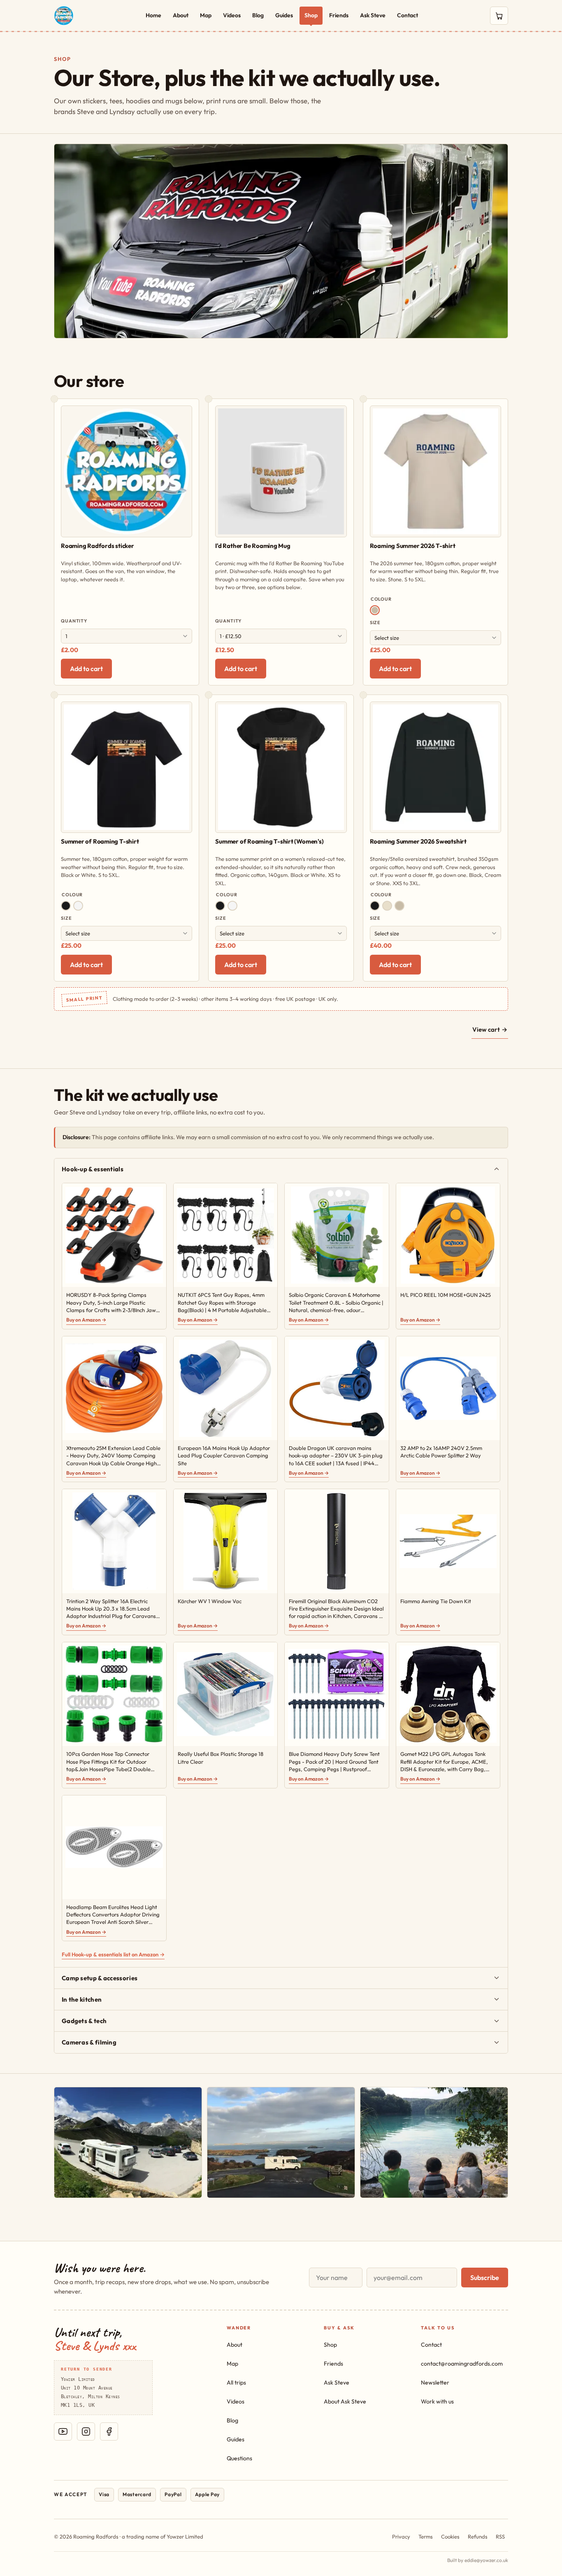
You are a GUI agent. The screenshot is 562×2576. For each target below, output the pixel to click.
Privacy (401, 2536)
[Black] (66, 906)
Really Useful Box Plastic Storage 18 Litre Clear (221, 1758)
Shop (311, 15)
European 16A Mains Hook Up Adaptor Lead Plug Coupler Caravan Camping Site (224, 1455)
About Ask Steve (345, 2401)
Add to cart (86, 669)
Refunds (478, 2536)
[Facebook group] (109, 2431)
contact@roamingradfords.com (462, 2364)
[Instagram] (86, 2431)
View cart (490, 1029)
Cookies (450, 2536)
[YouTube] (63, 2431)
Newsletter (435, 2383)
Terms (426, 2536)
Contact (408, 15)
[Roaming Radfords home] (64, 16)
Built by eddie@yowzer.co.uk (478, 2560)
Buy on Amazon (86, 1320)
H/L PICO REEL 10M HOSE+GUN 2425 (446, 1295)
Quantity (74, 621)
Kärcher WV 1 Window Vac (210, 1601)
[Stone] (375, 610)
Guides (284, 15)
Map (206, 15)
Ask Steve (373, 15)
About (181, 15)
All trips (236, 2383)
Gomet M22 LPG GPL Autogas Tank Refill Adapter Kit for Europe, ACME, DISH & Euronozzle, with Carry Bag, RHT (444, 1762)
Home (153, 15)
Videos (232, 15)
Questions (239, 2458)
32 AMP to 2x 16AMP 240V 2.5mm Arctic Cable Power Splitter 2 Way (441, 1452)
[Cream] (387, 906)
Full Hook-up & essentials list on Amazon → (113, 1954)
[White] (78, 906)
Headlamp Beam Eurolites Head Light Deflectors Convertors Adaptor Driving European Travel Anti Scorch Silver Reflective (113, 1915)
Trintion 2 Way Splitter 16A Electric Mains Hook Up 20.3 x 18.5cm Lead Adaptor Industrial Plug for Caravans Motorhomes (111, 1609)
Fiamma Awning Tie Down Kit (436, 1601)
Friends (339, 15)
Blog (258, 15)
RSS (500, 2536)
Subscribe (485, 2278)
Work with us (437, 2401)
